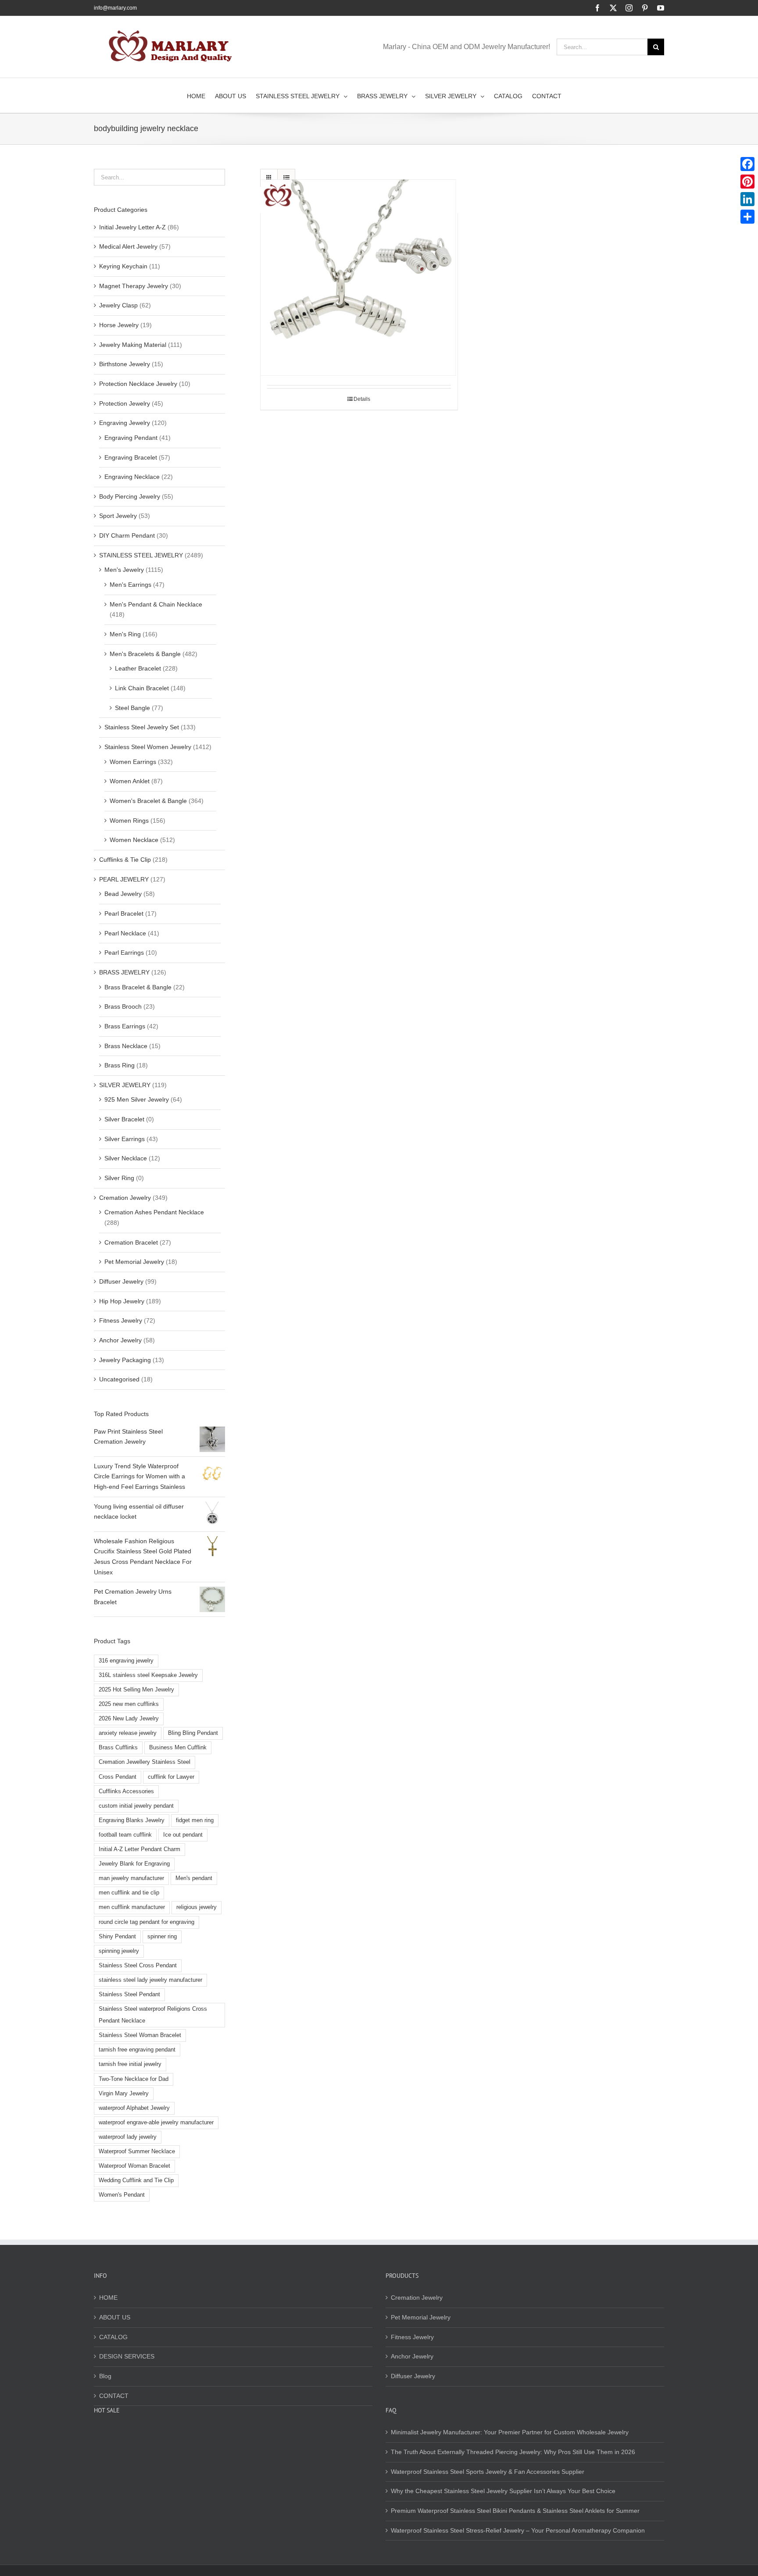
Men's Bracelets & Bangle (145, 654)
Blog (105, 2376)
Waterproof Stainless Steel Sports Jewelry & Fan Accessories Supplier (488, 2472)
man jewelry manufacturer (131, 1878)
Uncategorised (119, 1379)
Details (362, 399)
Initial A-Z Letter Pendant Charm (139, 1849)
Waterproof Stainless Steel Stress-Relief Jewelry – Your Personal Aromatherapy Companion (518, 2530)
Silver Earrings (125, 1139)
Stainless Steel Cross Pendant (138, 1966)
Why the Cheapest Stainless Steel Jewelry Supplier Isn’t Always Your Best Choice (503, 2491)
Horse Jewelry (119, 325)
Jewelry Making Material (133, 345)
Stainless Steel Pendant (129, 1994)
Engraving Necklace (132, 477)
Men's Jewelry (124, 570)
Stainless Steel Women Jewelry (148, 747)
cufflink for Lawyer (171, 1777)
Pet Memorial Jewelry (134, 1262)
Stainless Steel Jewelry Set (142, 727)
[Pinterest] (747, 182)
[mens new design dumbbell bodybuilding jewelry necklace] (359, 278)
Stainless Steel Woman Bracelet (140, 2035)
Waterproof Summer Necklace (137, 2151)
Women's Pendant (122, 2195)
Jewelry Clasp (118, 305)
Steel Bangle (132, 708)
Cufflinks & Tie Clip (125, 860)
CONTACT (114, 2396)
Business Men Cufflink (178, 1748)
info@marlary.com (115, 8)
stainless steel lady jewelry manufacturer (150, 1980)
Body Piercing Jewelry (130, 496)
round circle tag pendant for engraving (147, 1922)
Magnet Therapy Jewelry (134, 286)
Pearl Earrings (124, 953)
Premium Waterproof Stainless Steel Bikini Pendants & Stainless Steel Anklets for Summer (515, 2511)
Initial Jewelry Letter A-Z (132, 227)
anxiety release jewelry (128, 1733)
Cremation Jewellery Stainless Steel (145, 1762)
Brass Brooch (123, 1006)
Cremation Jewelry (125, 1198)
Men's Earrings (131, 585)
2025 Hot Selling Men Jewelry (136, 1690)
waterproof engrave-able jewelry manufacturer (156, 2123)
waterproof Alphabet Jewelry (134, 2108)
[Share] (747, 217)
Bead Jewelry (123, 894)
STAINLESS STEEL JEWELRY (141, 555)
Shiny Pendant (117, 1937)
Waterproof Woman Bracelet (134, 2166)
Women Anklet (130, 781)
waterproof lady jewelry (128, 2137)
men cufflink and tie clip (129, 1893)
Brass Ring (120, 1065)
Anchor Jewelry (120, 1340)
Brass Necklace (126, 1046)
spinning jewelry (119, 1951)
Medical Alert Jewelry (128, 246)
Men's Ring (125, 634)
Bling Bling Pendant (193, 1733)
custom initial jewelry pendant (136, 1806)
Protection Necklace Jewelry (138, 384)
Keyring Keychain (123, 266)
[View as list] (286, 178)
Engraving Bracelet (131, 457)
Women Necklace (134, 840)
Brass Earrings (125, 1026)
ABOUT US (115, 2317)
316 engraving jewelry (126, 1661)
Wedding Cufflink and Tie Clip (136, 2180)
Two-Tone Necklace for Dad (134, 2079)
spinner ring (162, 1937)
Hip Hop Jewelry (122, 1301)
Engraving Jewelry (125, 423)
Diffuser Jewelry (121, 1281)
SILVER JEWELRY (125, 1085)
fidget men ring (195, 1820)
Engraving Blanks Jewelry (132, 1820)
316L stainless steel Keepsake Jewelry (148, 1675)
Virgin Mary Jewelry (124, 2094)
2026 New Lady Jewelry (129, 1719)
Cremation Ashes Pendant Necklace (154, 1212)
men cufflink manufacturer (132, 1907)
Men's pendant (194, 1878)
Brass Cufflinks (118, 1748)
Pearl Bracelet (124, 913)
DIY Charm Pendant (127, 535)
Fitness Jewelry (121, 1320)
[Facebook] (747, 164)
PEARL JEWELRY (124, 879)
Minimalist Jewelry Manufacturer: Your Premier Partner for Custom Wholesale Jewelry (510, 2432)
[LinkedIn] (747, 199)
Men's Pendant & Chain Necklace (156, 604)
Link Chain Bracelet (142, 688)
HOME (108, 2298)
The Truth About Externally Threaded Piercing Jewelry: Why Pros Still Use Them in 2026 (513, 2452)
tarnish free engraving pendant (137, 2050)
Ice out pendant (183, 1835)
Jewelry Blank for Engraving (134, 1864)
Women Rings (129, 821)
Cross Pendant (118, 1777)
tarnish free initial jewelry (130, 2064)
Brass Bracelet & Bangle (138, 987)
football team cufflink (125, 1835)
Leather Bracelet (138, 668)
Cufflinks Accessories (126, 1791)
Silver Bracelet (124, 1119)
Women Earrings (133, 762)
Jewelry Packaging (125, 1360)
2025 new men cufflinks (129, 1704)
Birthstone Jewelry (125, 364)
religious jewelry (197, 1907)
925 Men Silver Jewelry (137, 1099)
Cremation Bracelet (131, 1242)
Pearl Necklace (125, 933)
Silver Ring (119, 1178)
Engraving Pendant (131, 438)
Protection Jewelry (125, 403)
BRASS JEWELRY (124, 972)
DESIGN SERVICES (127, 2356)
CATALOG (113, 2337)
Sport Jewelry (118, 516)
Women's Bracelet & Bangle (148, 801)
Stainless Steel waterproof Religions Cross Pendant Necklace (153, 2015)
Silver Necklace (126, 1158)
